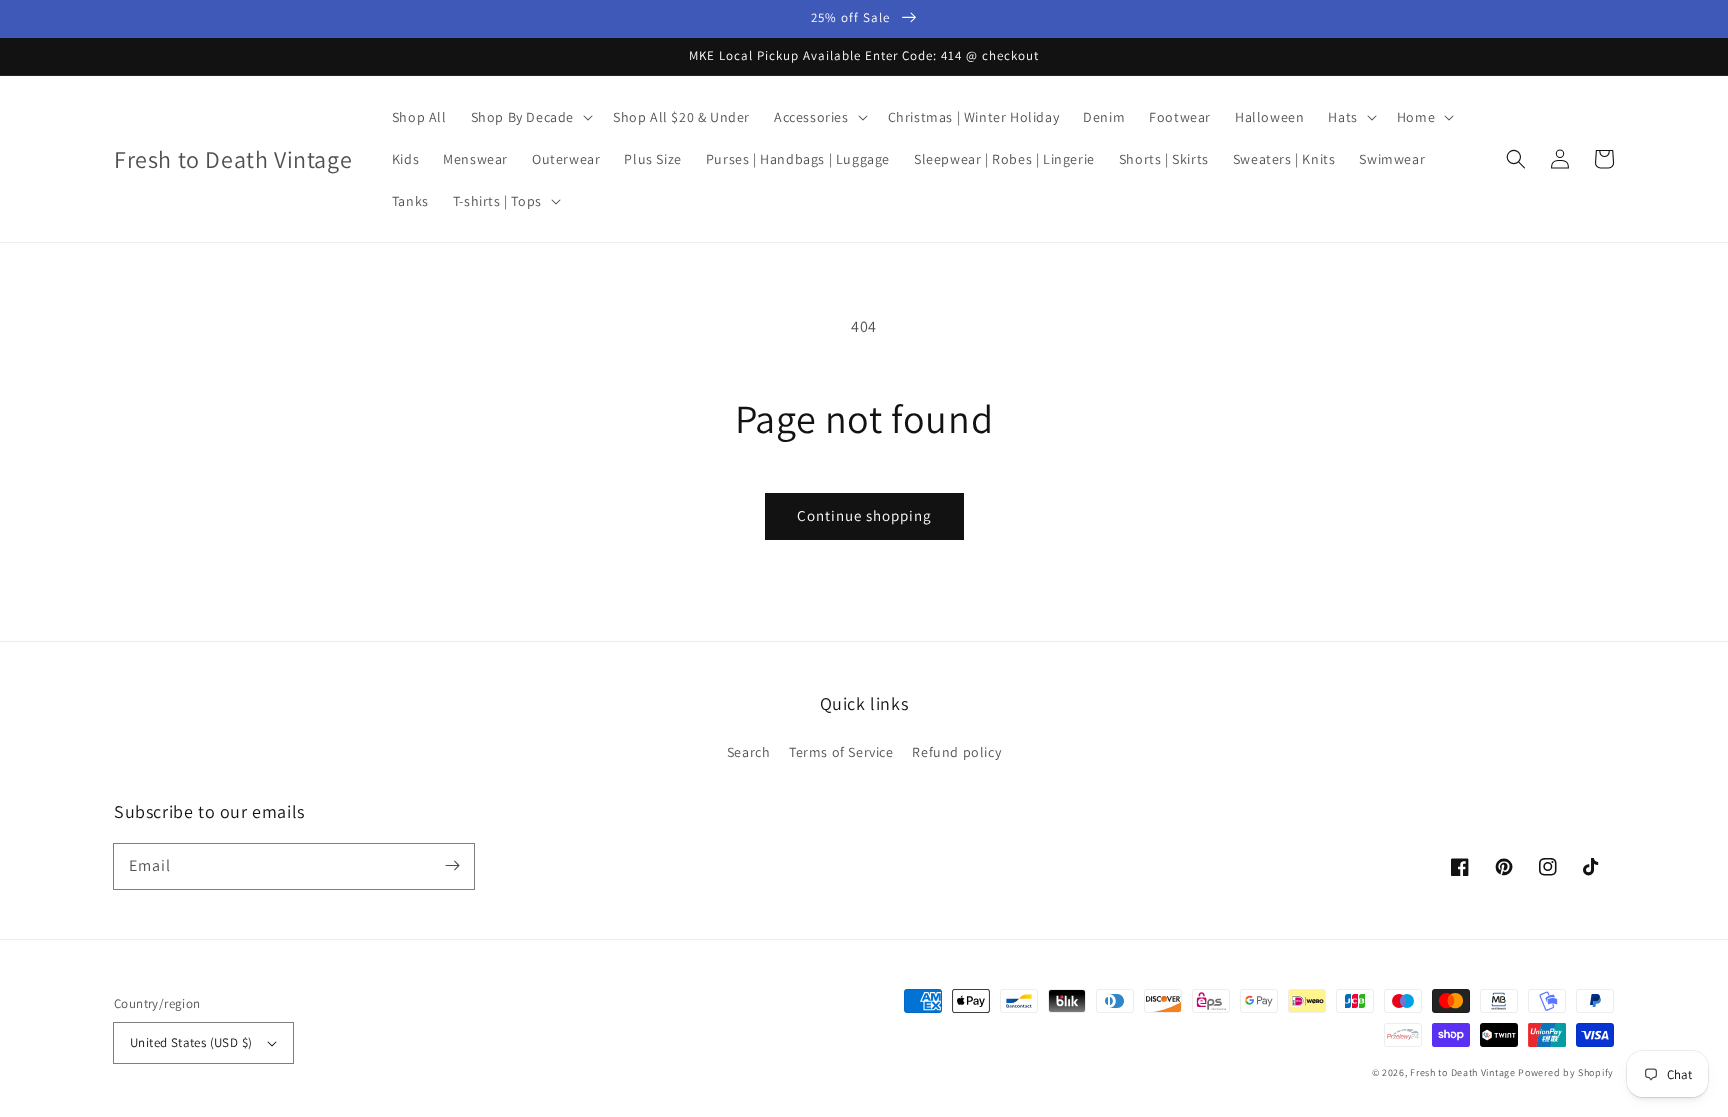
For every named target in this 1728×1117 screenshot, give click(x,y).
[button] (1516, 159)
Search (749, 752)
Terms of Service (841, 752)
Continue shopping (864, 515)
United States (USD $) (191, 1042)
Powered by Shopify (1566, 1072)
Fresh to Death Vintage (1464, 1072)
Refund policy (956, 752)
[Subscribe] (452, 866)
